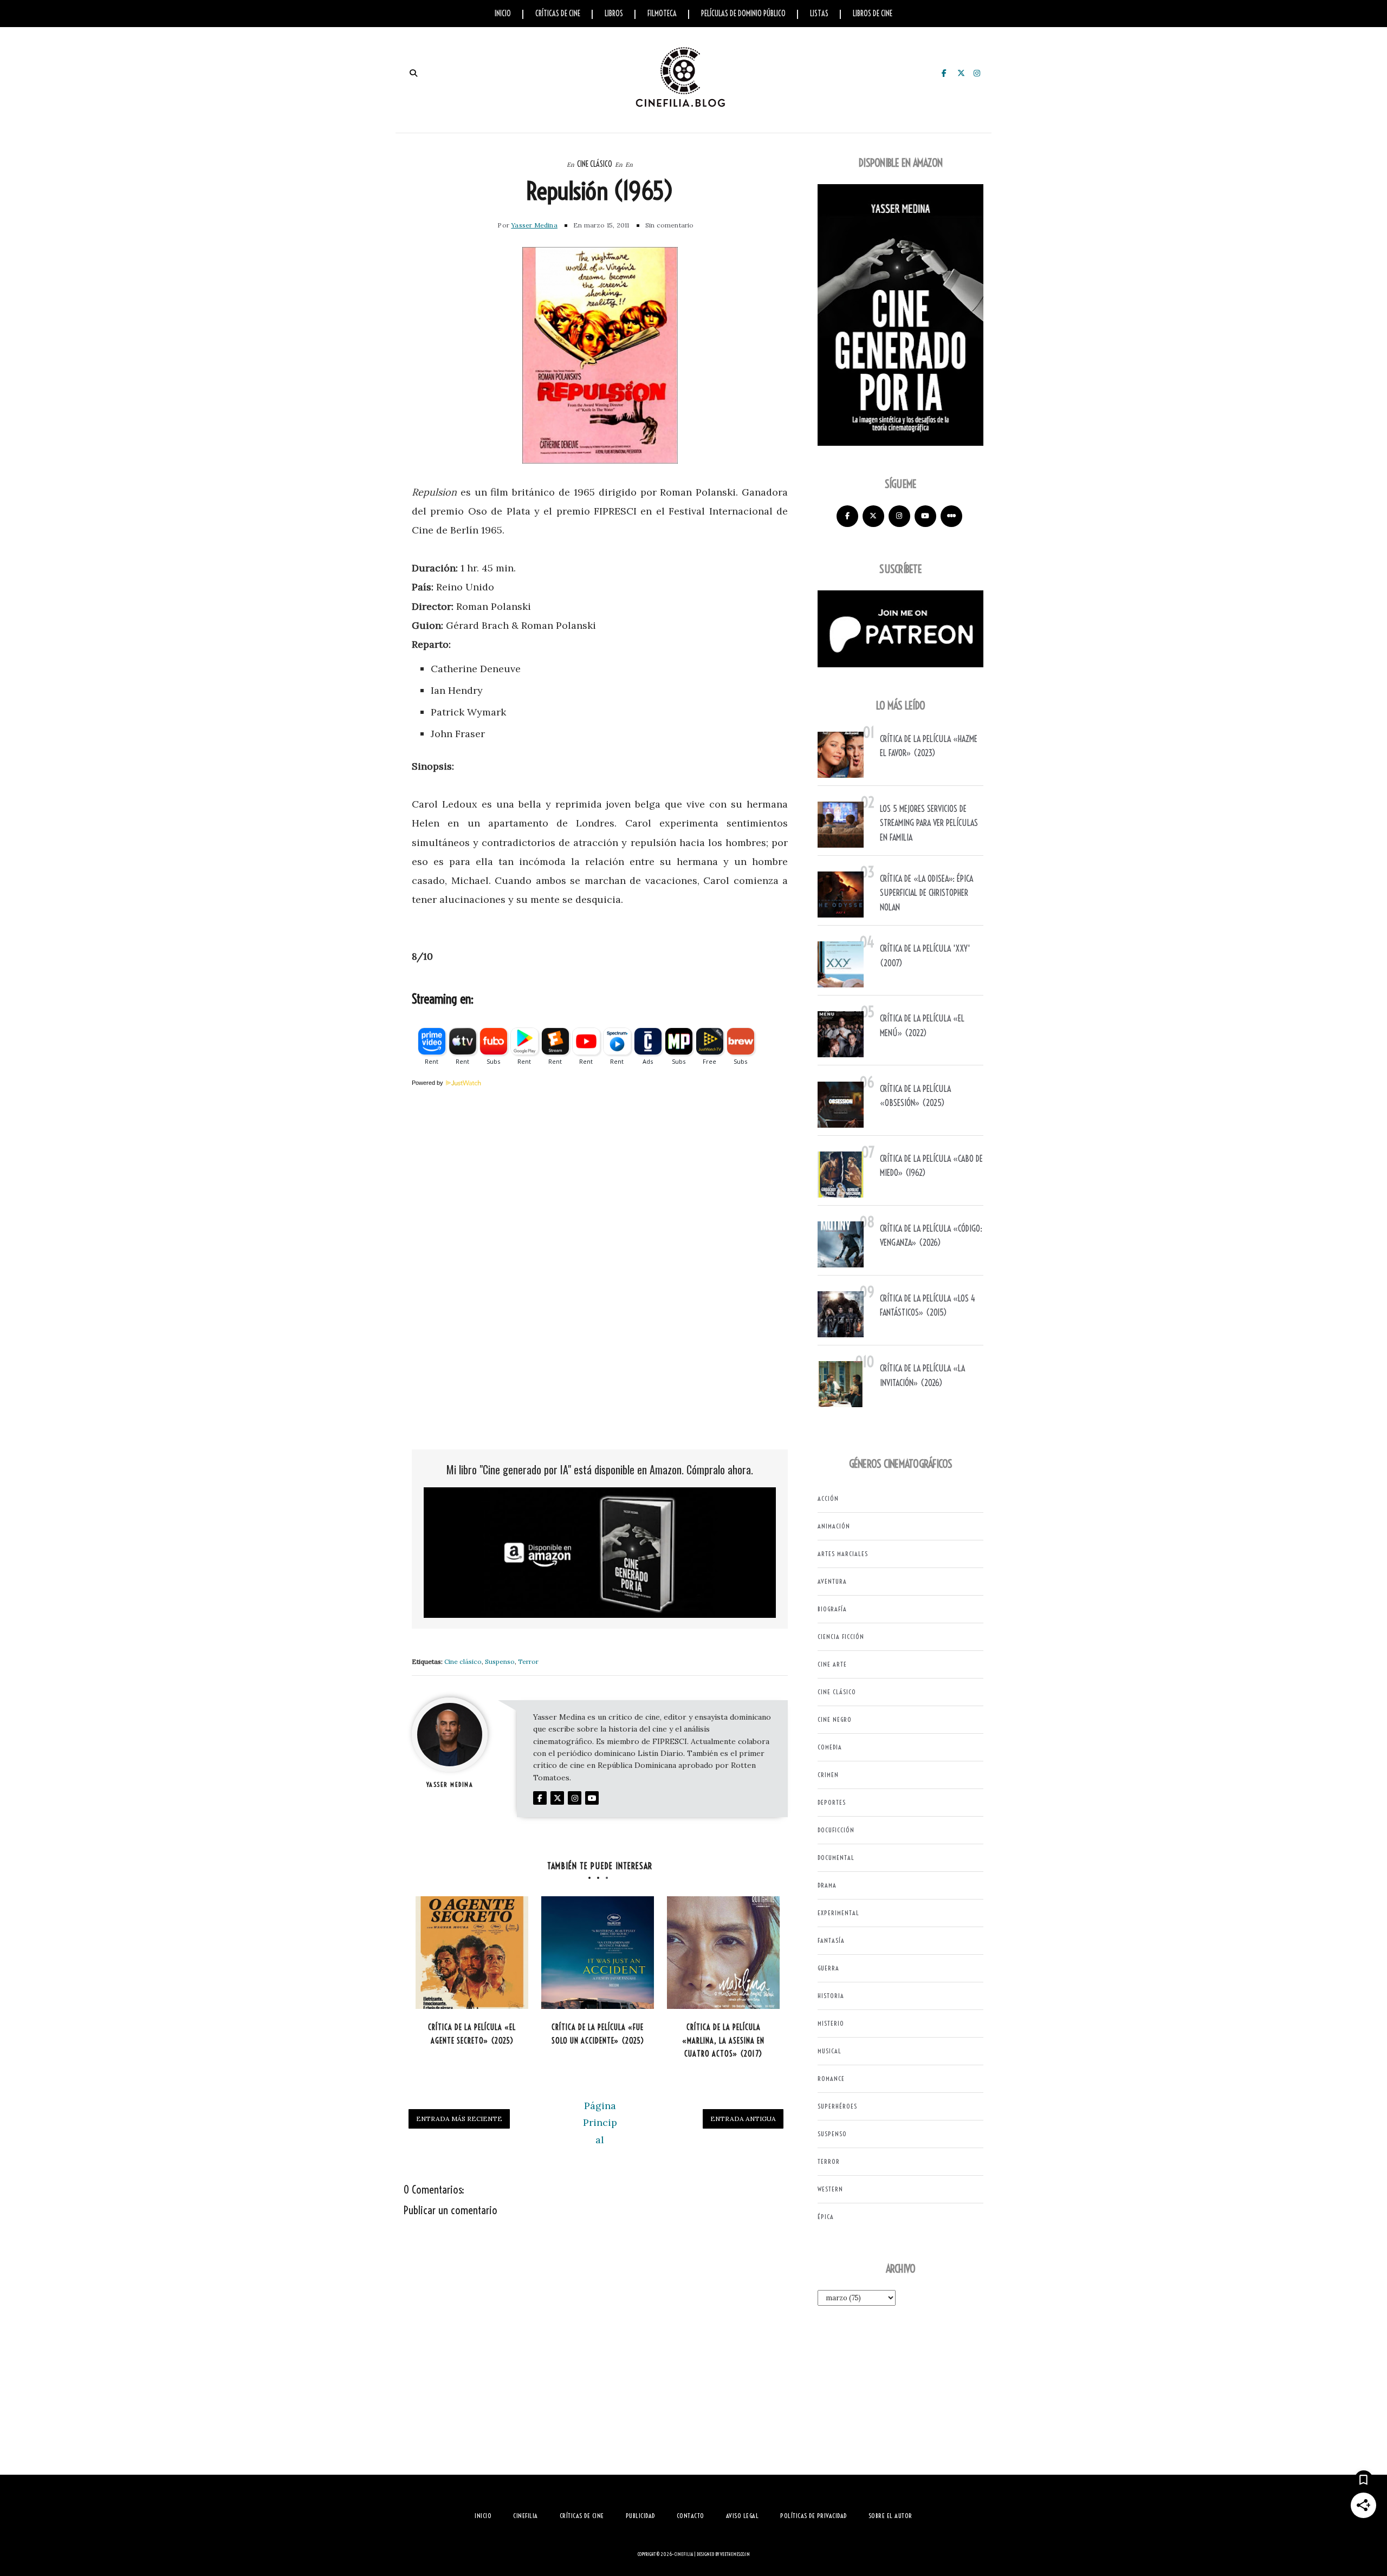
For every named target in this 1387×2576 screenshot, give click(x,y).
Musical (829, 2051)
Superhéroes (837, 2106)
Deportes (832, 1802)
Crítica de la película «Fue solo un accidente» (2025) (598, 2034)
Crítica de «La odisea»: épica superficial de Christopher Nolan (926, 893)
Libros (614, 14)
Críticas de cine (558, 14)
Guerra (828, 1968)
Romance (831, 2079)
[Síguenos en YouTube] (925, 516)
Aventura (832, 1581)
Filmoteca (662, 14)
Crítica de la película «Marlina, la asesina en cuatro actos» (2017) (723, 2041)
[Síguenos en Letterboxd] (951, 516)
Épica (826, 2217)
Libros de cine (873, 14)
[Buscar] (413, 73)
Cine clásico (595, 164)
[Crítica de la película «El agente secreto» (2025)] (472, 1953)
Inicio (503, 14)
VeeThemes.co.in (735, 2554)
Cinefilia (684, 2554)
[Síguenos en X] (873, 516)
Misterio (831, 2023)
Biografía (832, 1609)
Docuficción (836, 1830)
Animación (834, 1526)
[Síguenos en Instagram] (899, 516)
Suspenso (500, 1661)
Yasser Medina (534, 225)
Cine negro (835, 1719)
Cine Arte (832, 1664)
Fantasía (831, 1940)
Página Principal (600, 2123)
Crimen (828, 1775)
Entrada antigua (743, 2119)
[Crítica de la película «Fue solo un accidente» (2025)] (598, 1953)
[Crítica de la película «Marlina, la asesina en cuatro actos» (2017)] (723, 1953)
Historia (831, 1996)
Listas (819, 14)
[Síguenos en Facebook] (847, 516)
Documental (836, 1858)
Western (830, 2189)
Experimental (838, 1913)
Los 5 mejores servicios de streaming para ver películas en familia (929, 823)
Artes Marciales (843, 1554)
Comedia (830, 1747)
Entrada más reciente (459, 2119)
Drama (827, 1885)
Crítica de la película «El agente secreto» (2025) (472, 2034)
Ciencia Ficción (841, 1637)
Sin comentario (670, 225)
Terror (528, 1661)
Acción (828, 1498)
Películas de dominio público (743, 14)
